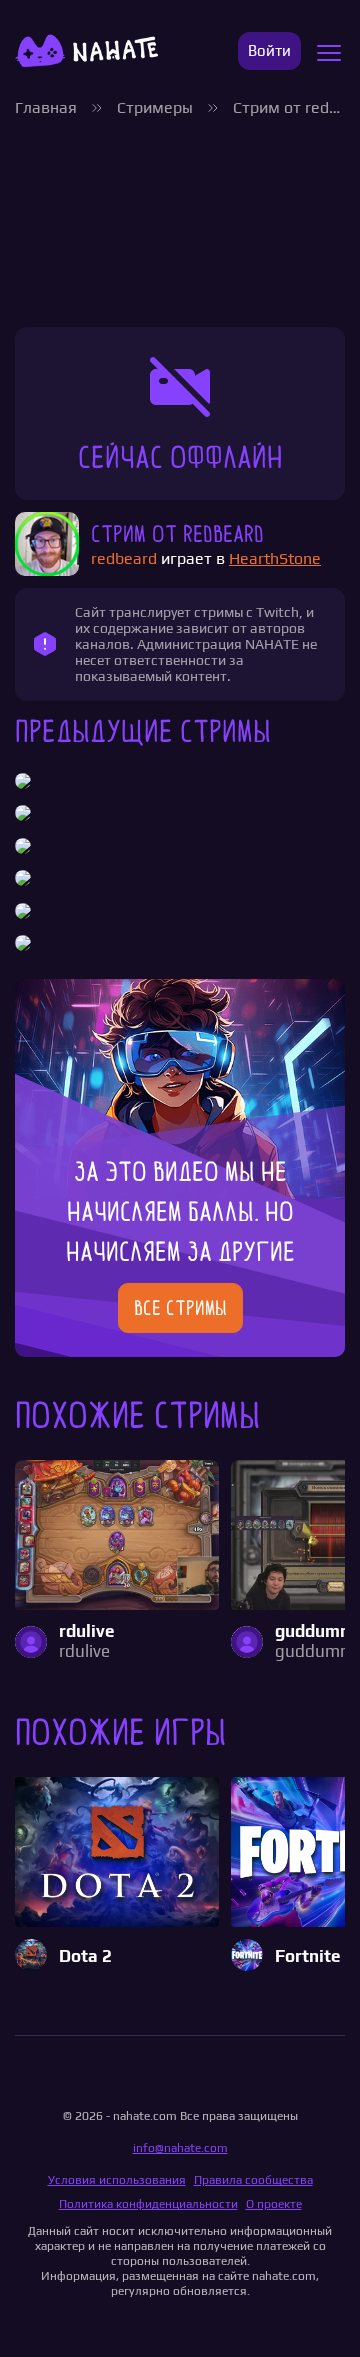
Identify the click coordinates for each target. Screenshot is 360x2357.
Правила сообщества (253, 2180)
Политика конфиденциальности (148, 2204)
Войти (269, 50)
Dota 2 (85, 1956)
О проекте (274, 2204)
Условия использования (117, 2180)
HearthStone (275, 558)
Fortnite (308, 1956)
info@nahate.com (180, 2148)
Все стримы (180, 1308)
